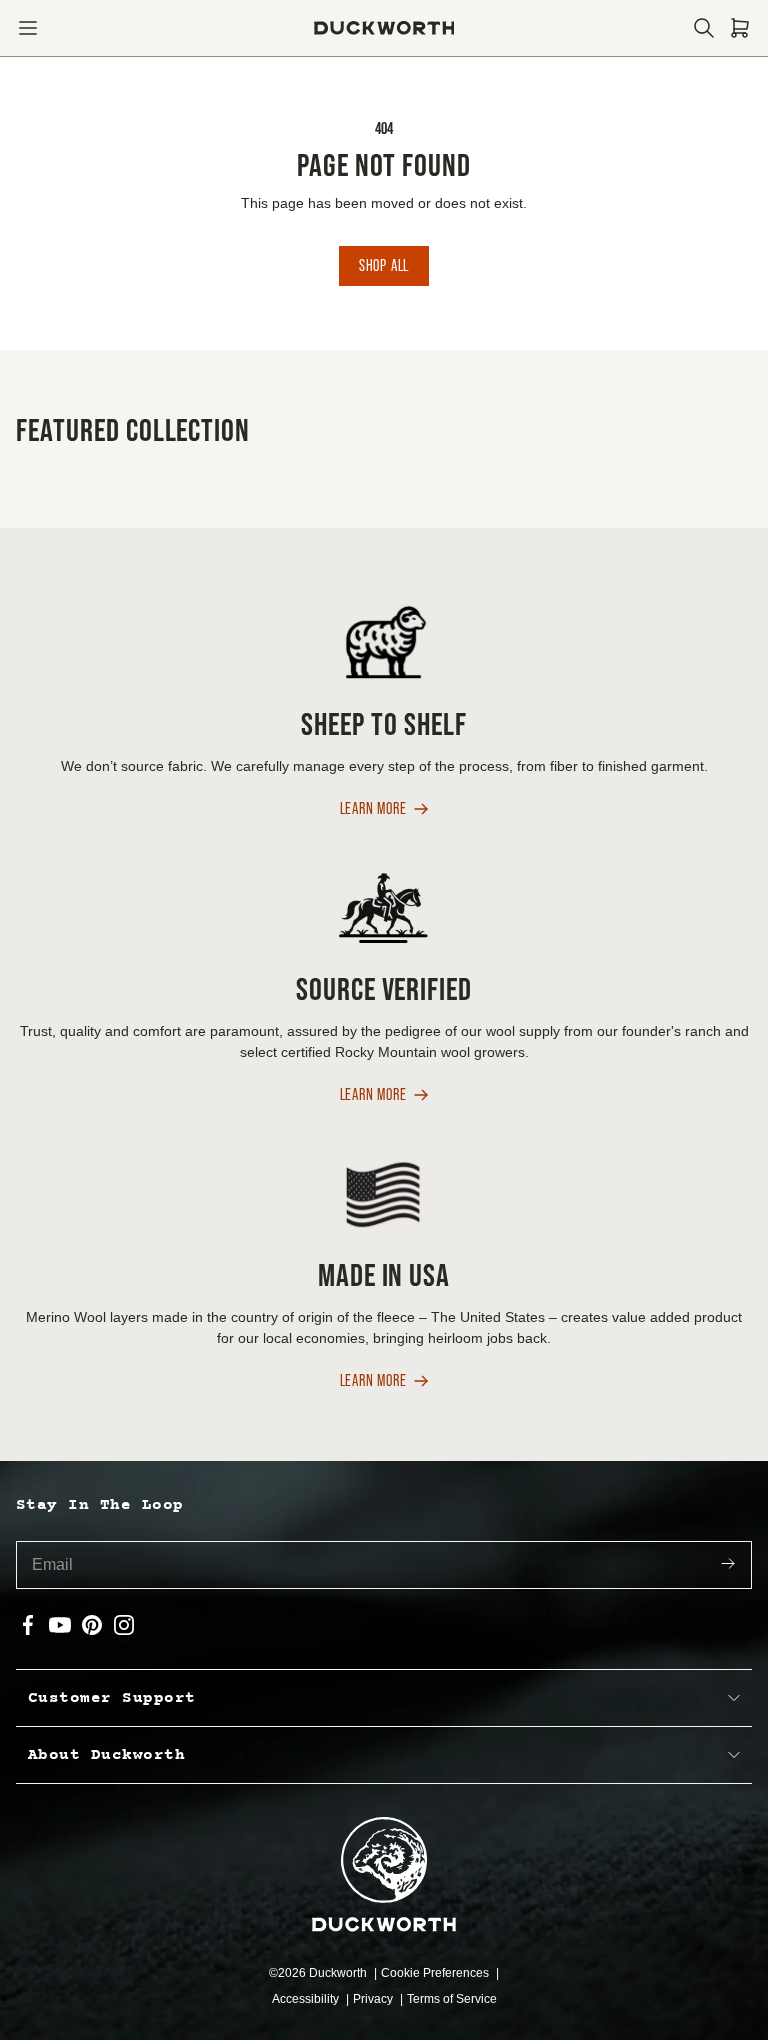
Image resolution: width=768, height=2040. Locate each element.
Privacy (374, 1999)
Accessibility (307, 1999)
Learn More (373, 809)
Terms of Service (452, 1999)
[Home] (384, 28)
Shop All (384, 265)
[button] (28, 28)
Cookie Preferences (436, 1973)
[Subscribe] (728, 1565)
